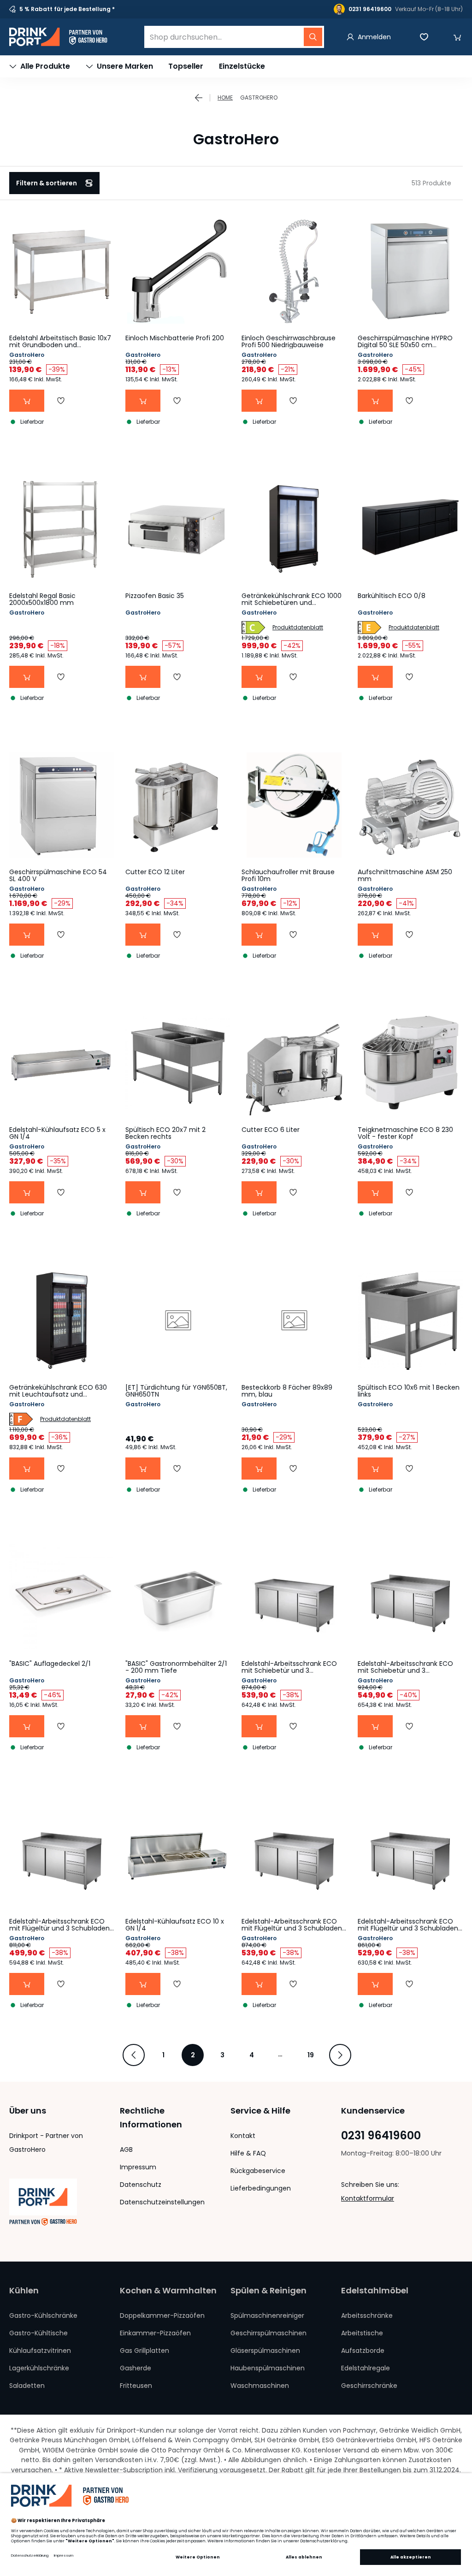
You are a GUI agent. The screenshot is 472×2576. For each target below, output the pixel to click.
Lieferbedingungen (261, 2188)
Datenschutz (141, 2185)
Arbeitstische (362, 2333)
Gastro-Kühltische (38, 2333)
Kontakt (243, 2136)
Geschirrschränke (369, 2386)
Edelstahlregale (366, 2368)
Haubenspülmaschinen (268, 2368)
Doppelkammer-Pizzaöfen (162, 2315)
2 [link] (193, 2055)
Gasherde (136, 2368)
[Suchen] (313, 37)
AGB (126, 2150)
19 (311, 2055)
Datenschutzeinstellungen (162, 2202)
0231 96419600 (381, 2136)
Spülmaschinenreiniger (267, 2315)
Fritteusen (136, 2386)
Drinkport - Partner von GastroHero (46, 2143)
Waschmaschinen (260, 2386)
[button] (457, 37)
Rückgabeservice (258, 2171)
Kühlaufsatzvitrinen (40, 2351)
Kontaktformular (368, 2198)
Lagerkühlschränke (39, 2368)
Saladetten (27, 2386)
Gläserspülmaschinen (265, 2351)
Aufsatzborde (363, 2351)
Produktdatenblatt (298, 627)
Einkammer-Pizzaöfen (155, 2333)
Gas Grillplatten (145, 2351)
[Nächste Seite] (340, 2055)
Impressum (138, 2167)
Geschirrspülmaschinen (268, 2333)
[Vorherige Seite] (134, 2055)
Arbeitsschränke (367, 2315)
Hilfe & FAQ (248, 2153)
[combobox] (234, 37)
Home (225, 98)
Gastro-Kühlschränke (43, 2315)
